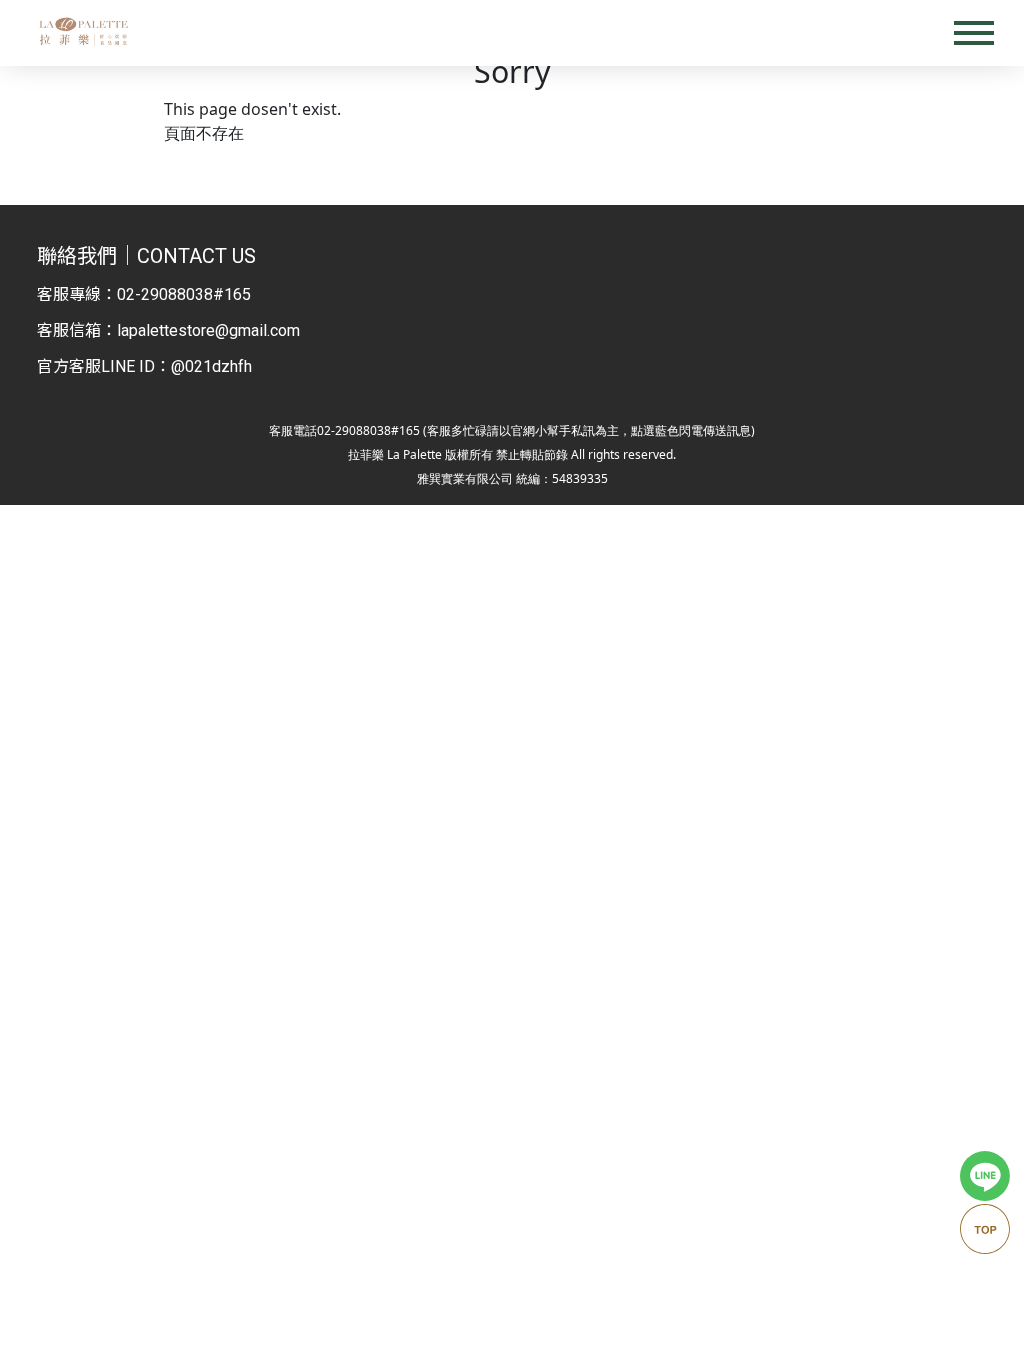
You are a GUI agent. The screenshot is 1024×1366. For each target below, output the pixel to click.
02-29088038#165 (184, 294)
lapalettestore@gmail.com (208, 330)
